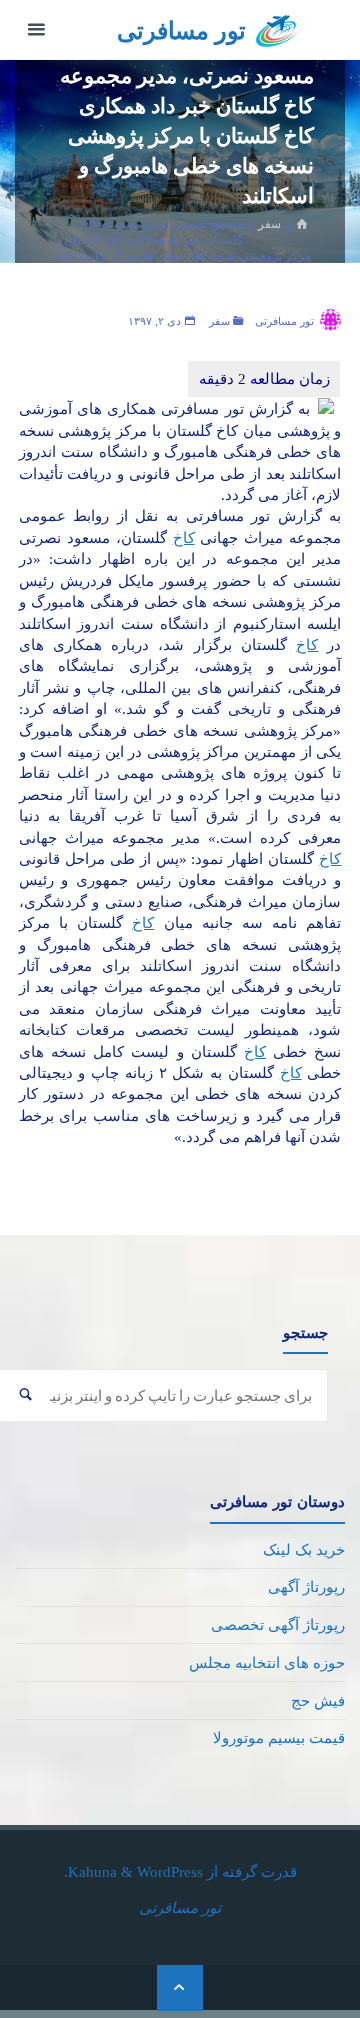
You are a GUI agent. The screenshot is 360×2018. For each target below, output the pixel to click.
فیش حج (318, 1700)
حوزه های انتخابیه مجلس (267, 1662)
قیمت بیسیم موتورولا (279, 1737)
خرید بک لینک (304, 1549)
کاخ (184, 537)
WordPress (170, 1871)
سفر (269, 223)
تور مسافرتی (181, 31)
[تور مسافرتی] (277, 29)
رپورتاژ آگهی (306, 1586)
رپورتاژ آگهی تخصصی (278, 1624)
